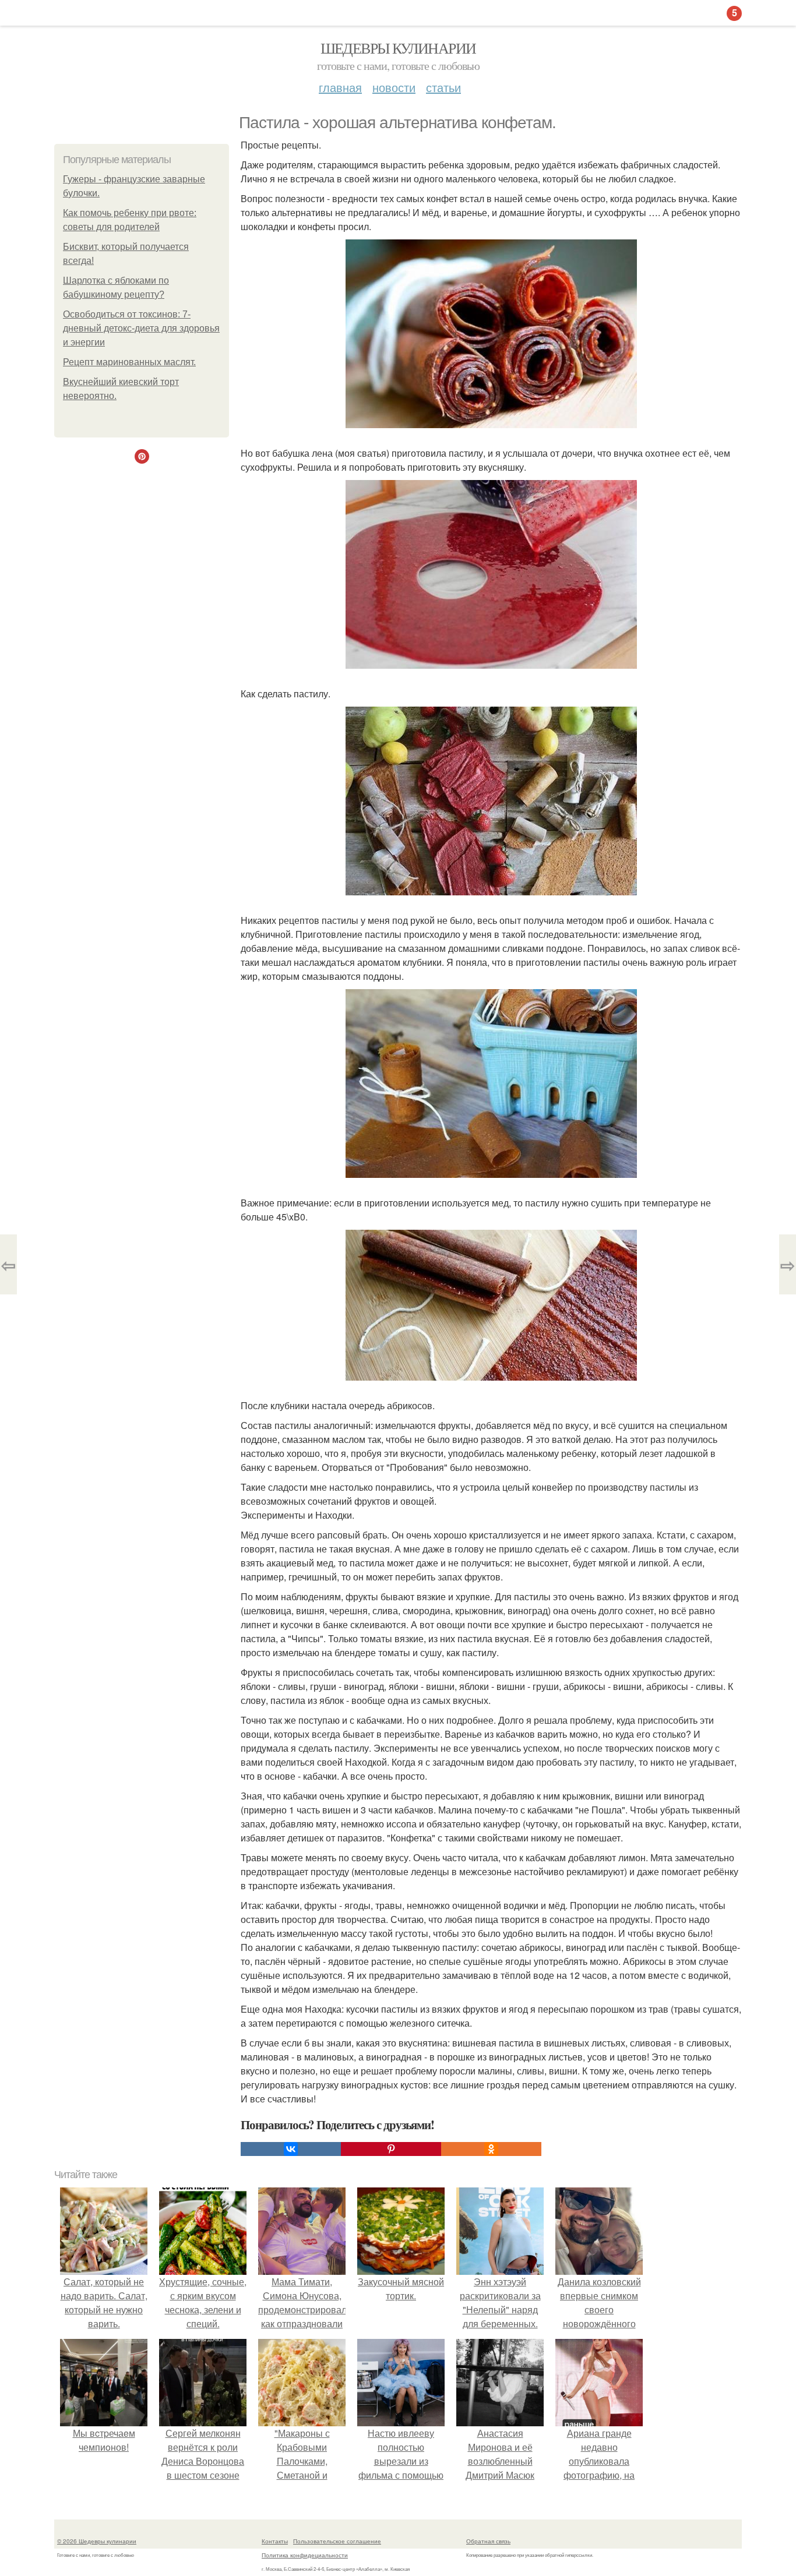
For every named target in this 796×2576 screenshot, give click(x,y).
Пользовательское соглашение (337, 2541)
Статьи (443, 87)
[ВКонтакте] (291, 2149)
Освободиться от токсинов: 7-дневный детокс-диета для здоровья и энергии (141, 328)
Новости (394, 87)
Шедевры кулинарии (398, 48)
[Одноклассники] (491, 2149)
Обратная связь (488, 2541)
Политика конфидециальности (305, 2555)
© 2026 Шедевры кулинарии (97, 2541)
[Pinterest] (391, 2149)
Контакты (275, 2541)
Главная (340, 87)
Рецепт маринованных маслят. (129, 362)
